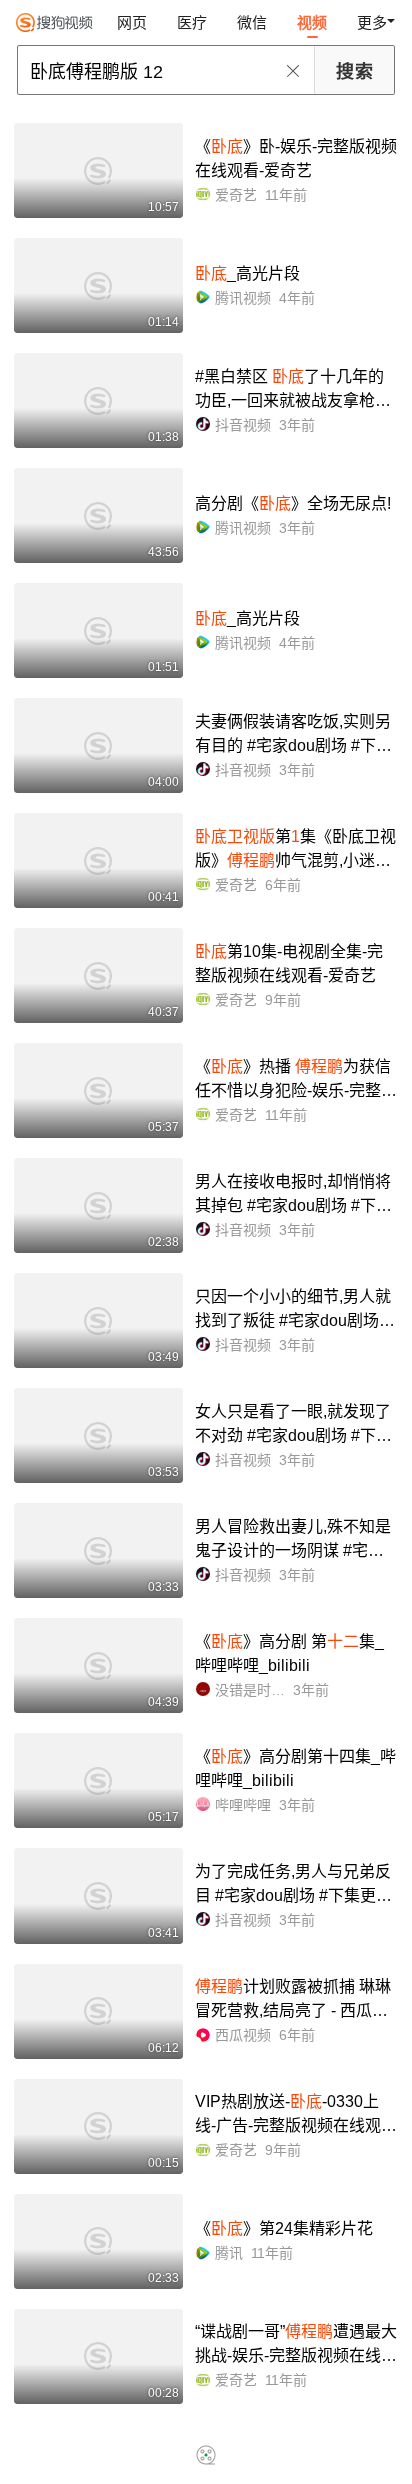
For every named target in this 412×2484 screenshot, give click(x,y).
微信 (252, 22)
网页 (132, 22)
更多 (372, 22)
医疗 (192, 22)
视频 (312, 22)
